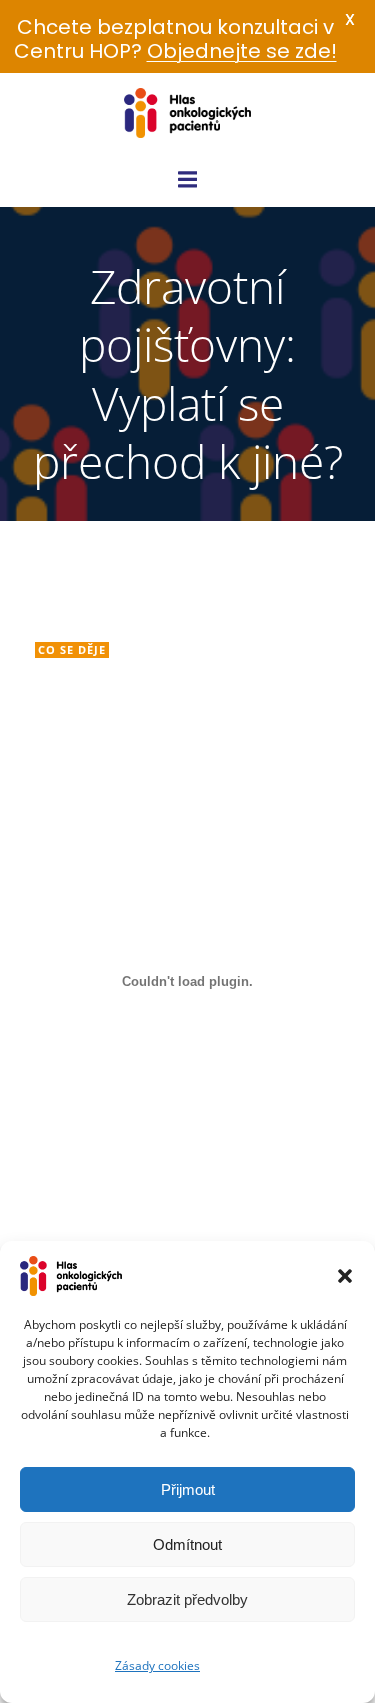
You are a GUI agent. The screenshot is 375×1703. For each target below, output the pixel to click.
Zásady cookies (157, 1665)
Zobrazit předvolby (187, 1599)
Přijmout (188, 1489)
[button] (345, 1276)
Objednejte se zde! (242, 51)
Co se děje (72, 649)
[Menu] (188, 180)
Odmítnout (187, 1544)
